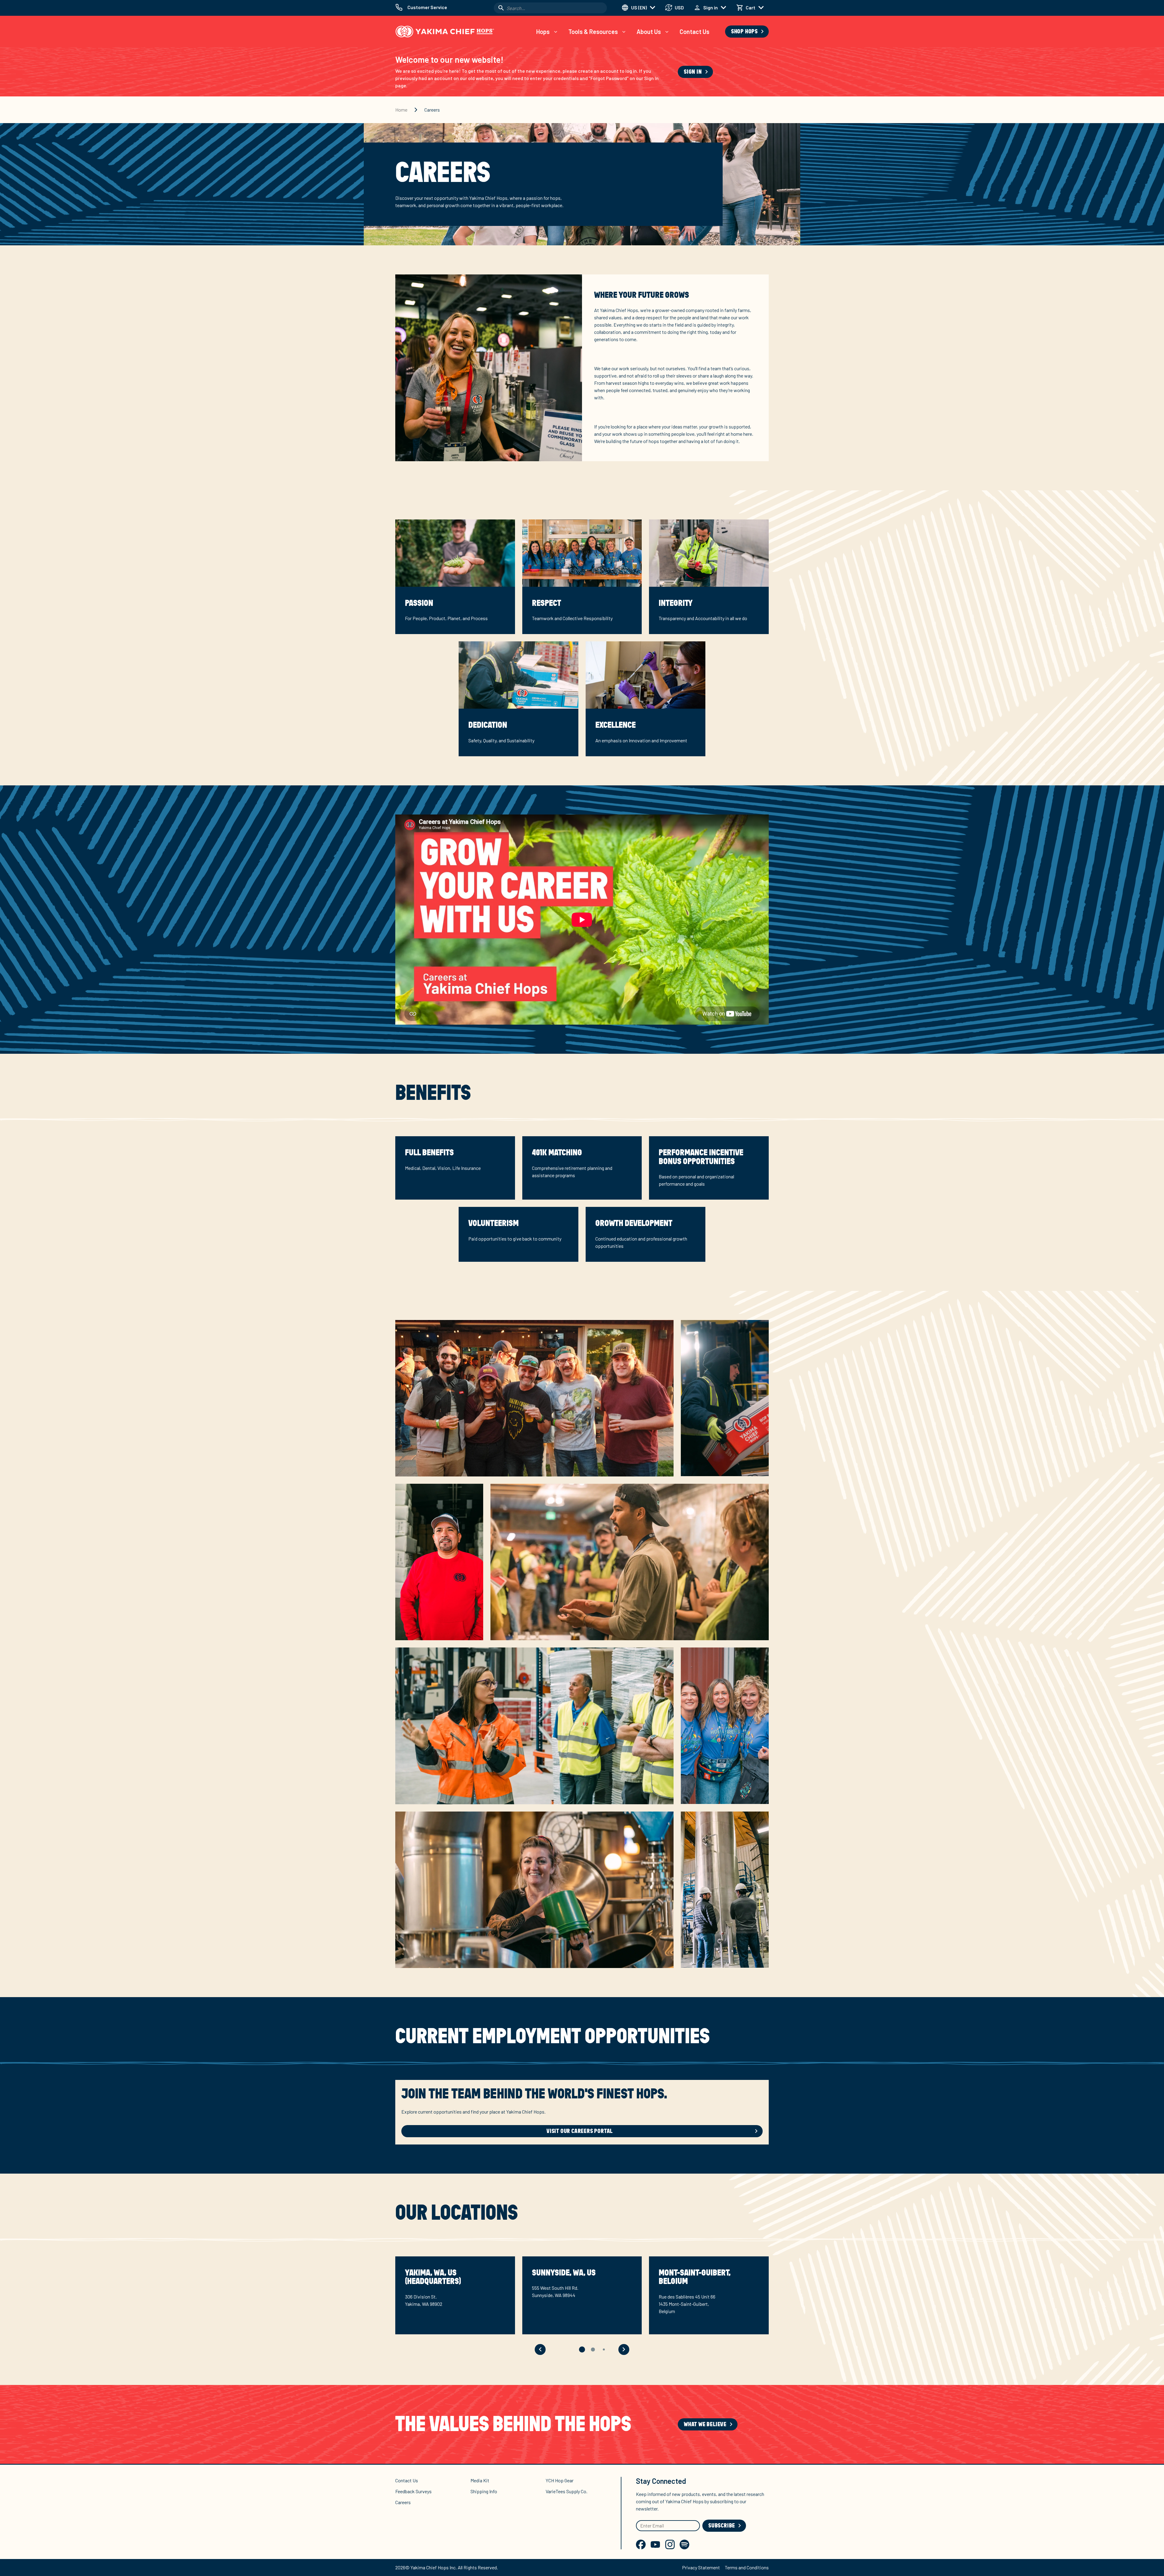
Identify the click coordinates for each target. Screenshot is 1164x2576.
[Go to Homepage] (445, 32)
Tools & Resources (593, 32)
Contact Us (694, 32)
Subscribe (722, 2526)
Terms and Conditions (747, 2567)
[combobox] (550, 8)
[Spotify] (684, 2544)
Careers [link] (432, 110)
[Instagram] (670, 2544)
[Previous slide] (540, 2349)
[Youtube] (655, 2544)
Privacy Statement (701, 2567)
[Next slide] (624, 2349)
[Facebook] (641, 2544)
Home (401, 110)
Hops (543, 32)
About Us (649, 32)
